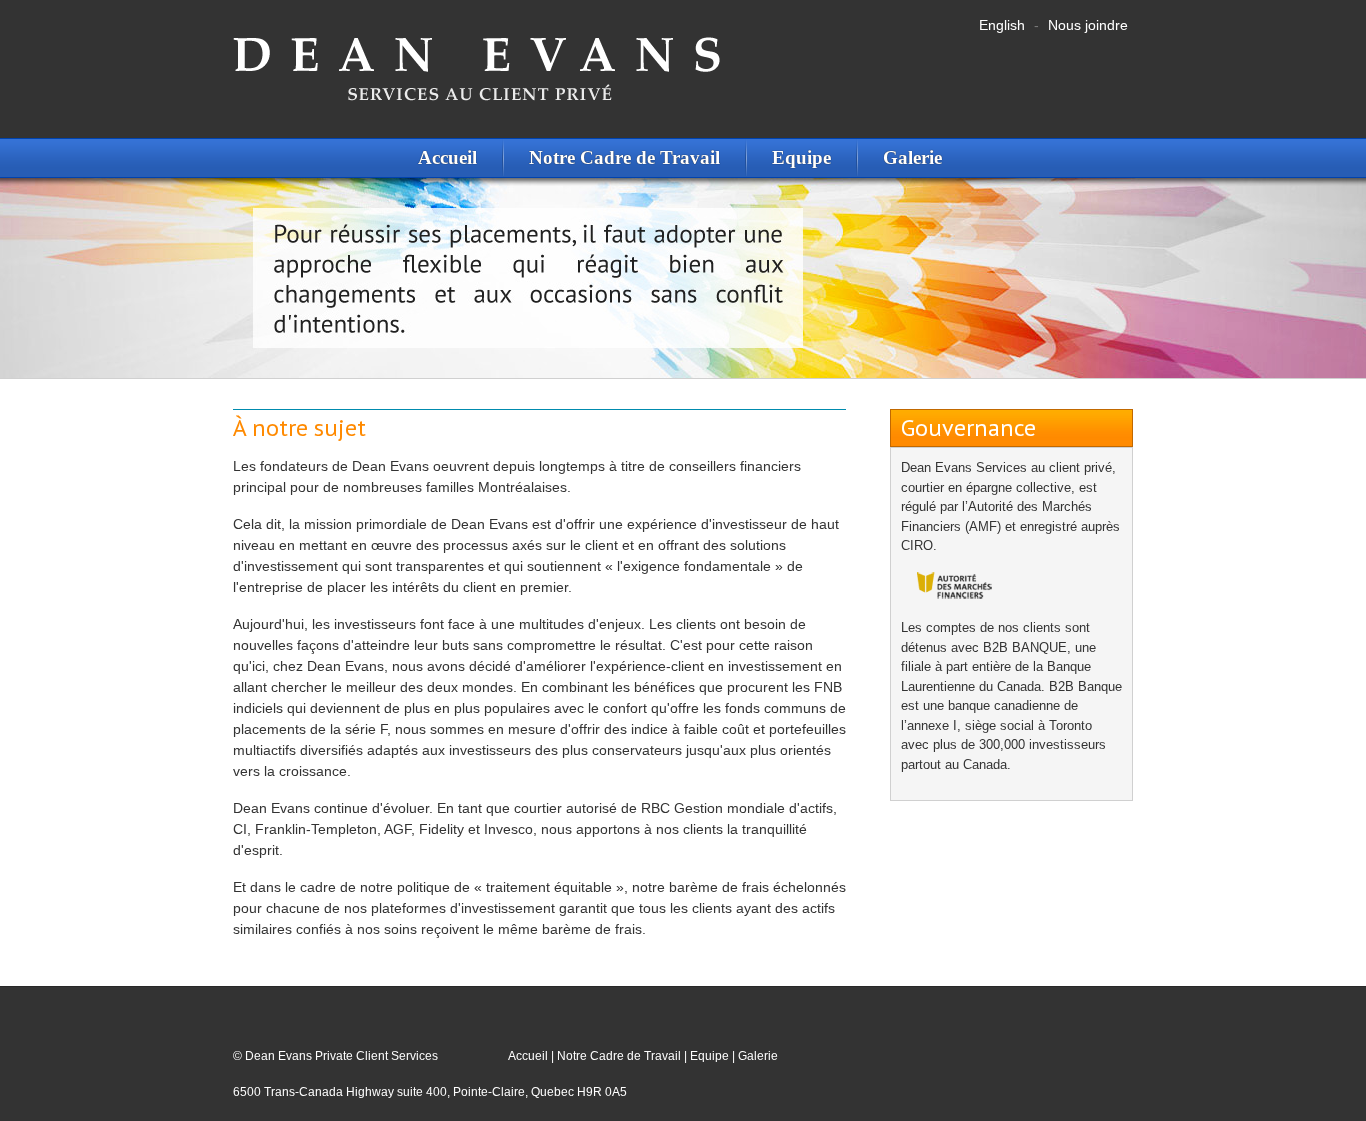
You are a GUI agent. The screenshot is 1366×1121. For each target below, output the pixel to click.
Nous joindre (1088, 25)
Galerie (912, 157)
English (1002, 25)
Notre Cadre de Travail (624, 157)
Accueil (447, 157)
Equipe (801, 157)
